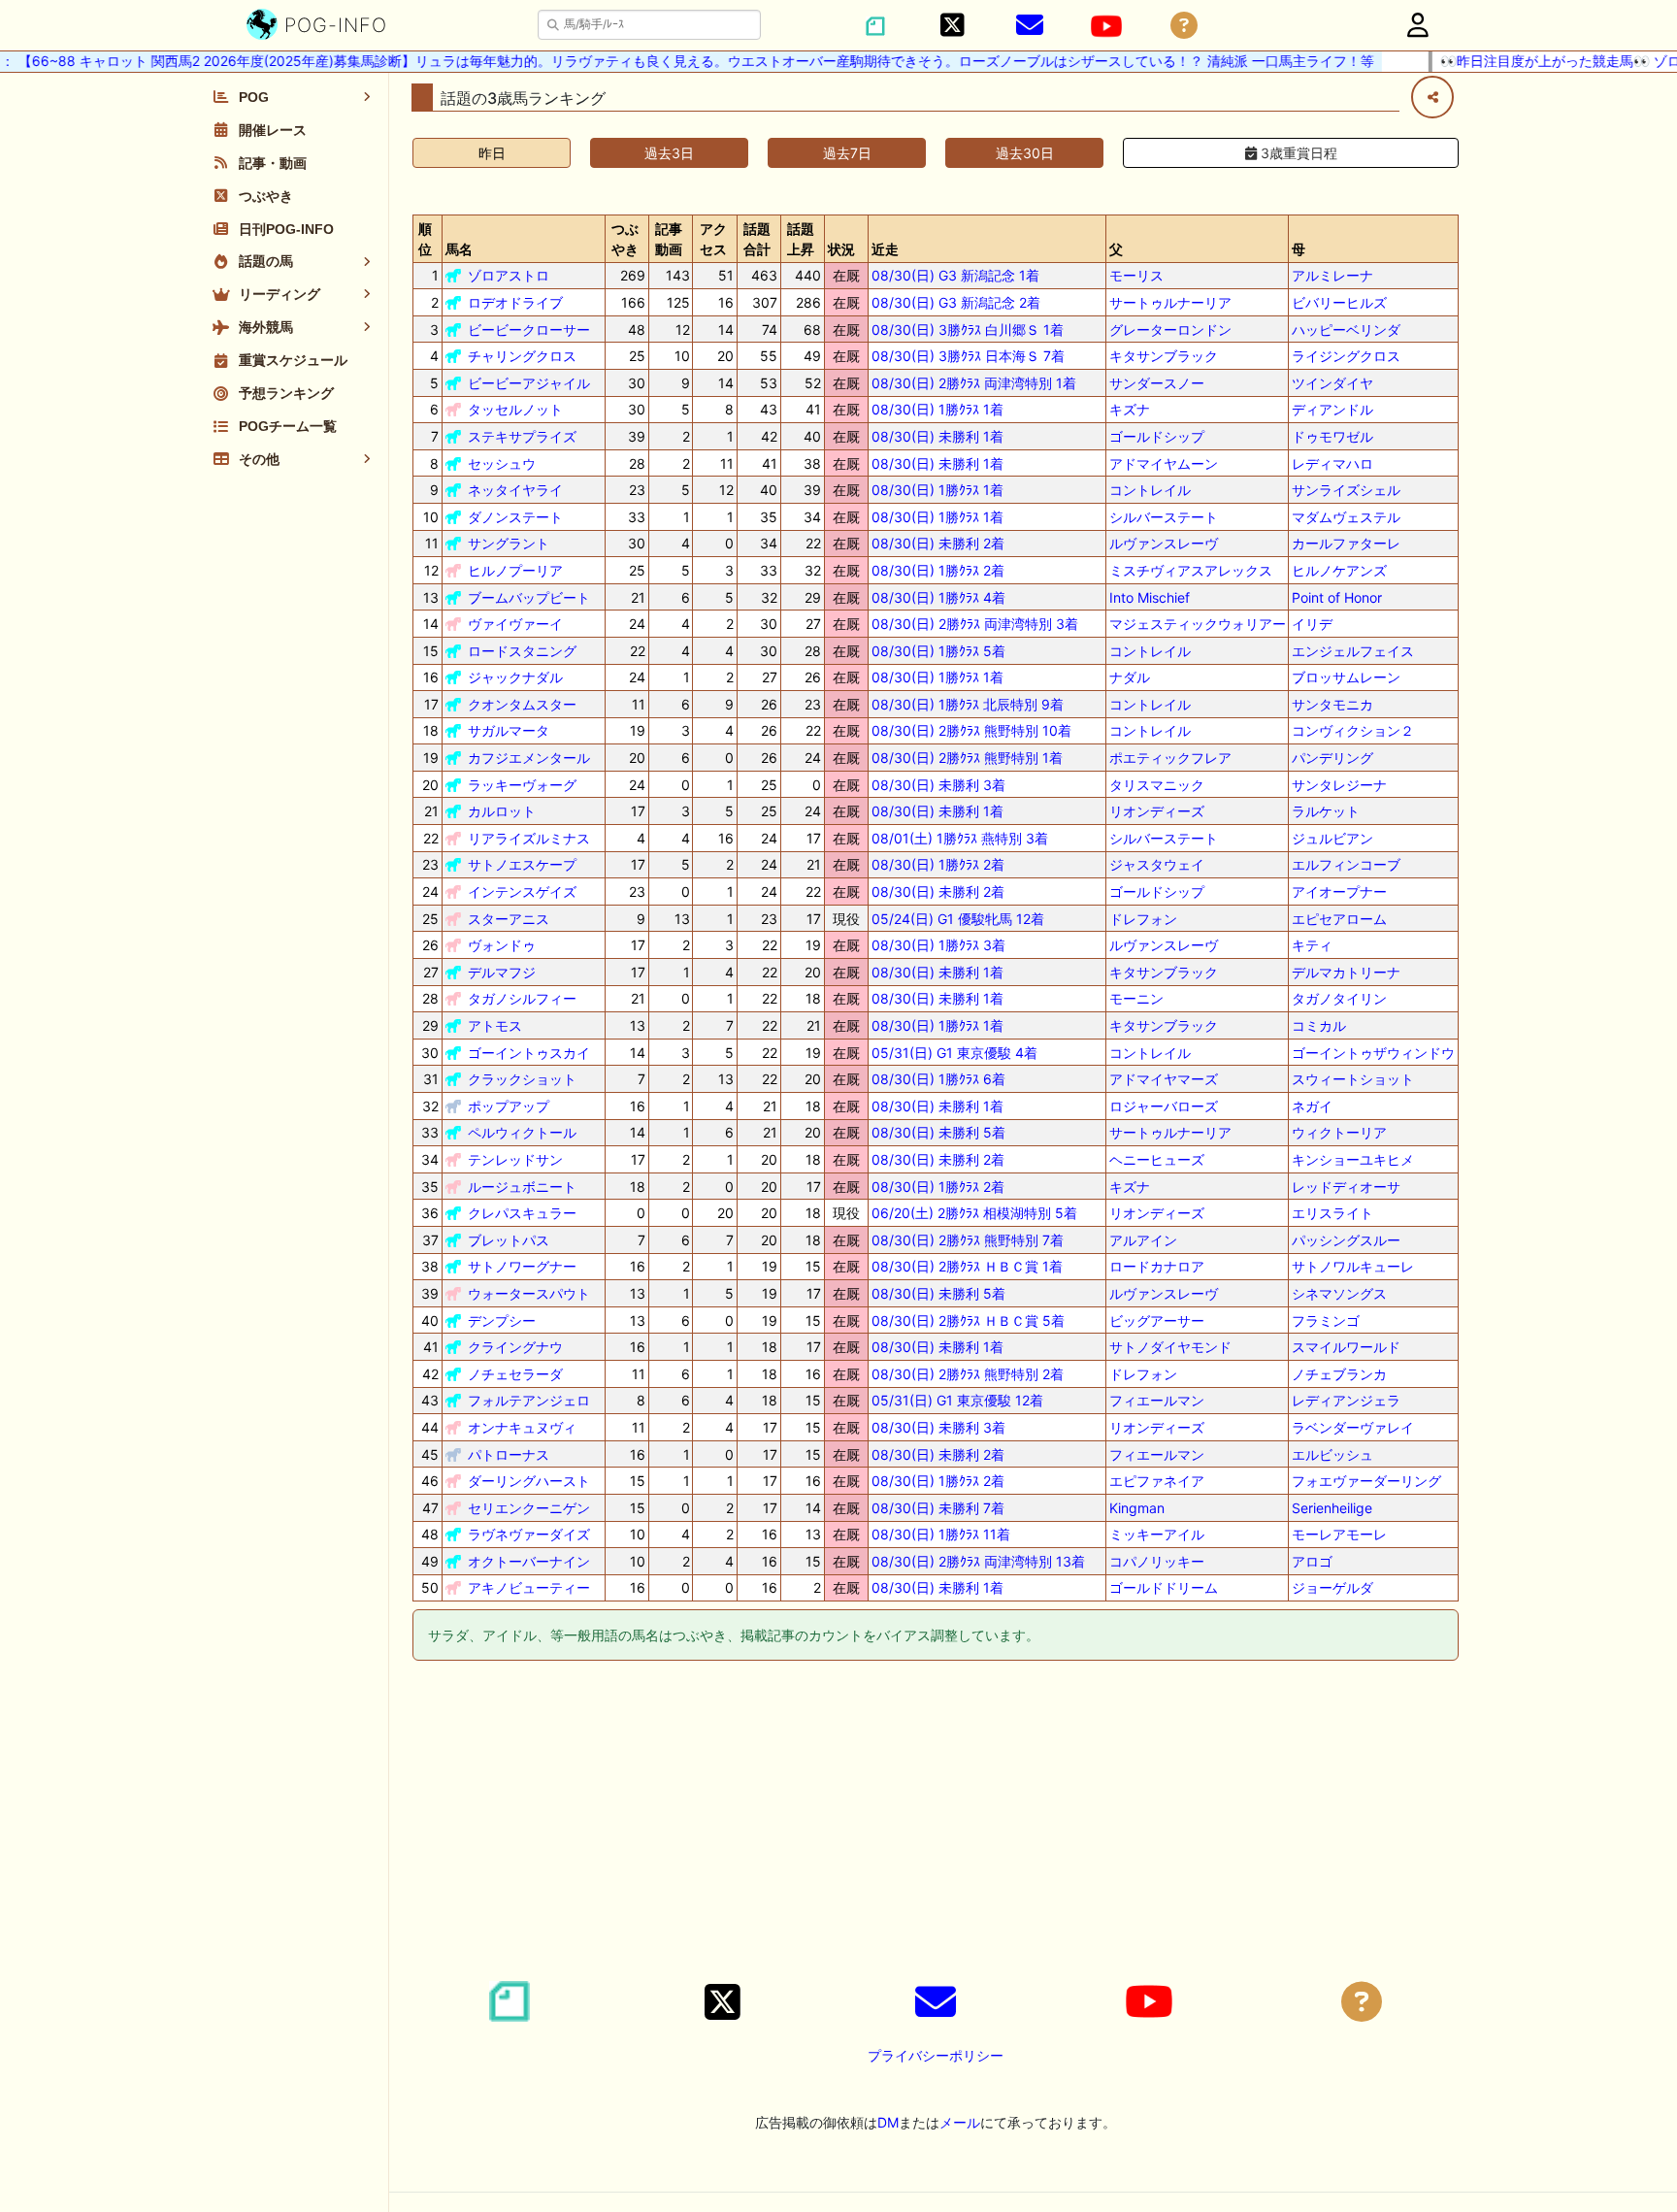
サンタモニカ (1332, 704)
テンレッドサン (515, 1159)
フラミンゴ (1326, 1321)
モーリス (1136, 275)
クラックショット (522, 1079)
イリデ (1312, 624)
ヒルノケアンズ (1339, 570)
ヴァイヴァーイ (515, 624)
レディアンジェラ (1346, 1400)
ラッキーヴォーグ (522, 785)
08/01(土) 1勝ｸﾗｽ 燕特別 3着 (960, 838)
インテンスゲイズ (522, 891)
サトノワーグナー (522, 1266)
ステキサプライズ (522, 436)
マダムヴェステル (1346, 517)
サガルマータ (509, 730)
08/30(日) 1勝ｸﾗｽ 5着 (938, 651)
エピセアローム (1339, 919)
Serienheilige (1332, 1508)
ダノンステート (515, 517)
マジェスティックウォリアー (1198, 624)
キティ (1312, 945)
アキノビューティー (529, 1587)
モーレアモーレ (1339, 1534)
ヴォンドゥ (502, 945)
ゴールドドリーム (1164, 1587)
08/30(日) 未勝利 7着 (938, 1508)
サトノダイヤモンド (1170, 1347)
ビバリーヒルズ (1339, 302)
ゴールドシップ (1157, 436)
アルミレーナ (1332, 275)
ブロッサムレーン (1346, 677)
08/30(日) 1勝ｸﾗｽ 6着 (938, 1079)
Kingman (1137, 1508)
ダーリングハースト (529, 1481)
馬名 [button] (459, 249)
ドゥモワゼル (1332, 436)
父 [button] (1116, 249)
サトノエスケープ (522, 864)
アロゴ (1312, 1561)
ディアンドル (1332, 409)
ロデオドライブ (515, 302)
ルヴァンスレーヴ (1164, 543)
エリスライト (1332, 1213)
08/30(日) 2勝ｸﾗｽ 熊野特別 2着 (968, 1374)
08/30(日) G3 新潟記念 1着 (955, 275)
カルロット (502, 811)
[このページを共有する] (1432, 97)
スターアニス (509, 919)
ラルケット (1326, 811)
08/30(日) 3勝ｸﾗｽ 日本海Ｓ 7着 (968, 356)
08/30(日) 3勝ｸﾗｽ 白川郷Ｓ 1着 (968, 330)
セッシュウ (502, 463)
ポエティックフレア (1170, 758)
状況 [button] (841, 249)
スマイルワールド (1346, 1347)
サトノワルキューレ (1353, 1266)
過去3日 (669, 153)
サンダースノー (1157, 383)
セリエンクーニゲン (529, 1508)
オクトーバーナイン (529, 1561)
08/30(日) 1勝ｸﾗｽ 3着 (938, 945)
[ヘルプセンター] (1184, 26)
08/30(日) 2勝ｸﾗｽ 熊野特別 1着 (967, 758)
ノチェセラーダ (515, 1374)
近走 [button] (885, 249)
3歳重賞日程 (1297, 153)
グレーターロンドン (1170, 330)
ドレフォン (1143, 919)
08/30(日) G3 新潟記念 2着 (956, 302)
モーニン (1136, 998)
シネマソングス (1339, 1293)
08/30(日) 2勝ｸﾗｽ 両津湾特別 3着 (975, 624)
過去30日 (1025, 153)
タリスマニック (1157, 785)
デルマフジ (502, 972)
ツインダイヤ (1332, 383)
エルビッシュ (1332, 1454)
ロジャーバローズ (1164, 1106)
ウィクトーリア (1339, 1132)
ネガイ (1312, 1106)
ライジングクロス (1346, 356)
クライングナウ (515, 1347)
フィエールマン (1157, 1400)
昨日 (492, 153)
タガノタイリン (1339, 998)
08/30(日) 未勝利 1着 (937, 436)
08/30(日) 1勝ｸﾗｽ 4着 (938, 597)
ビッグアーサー (1157, 1321)
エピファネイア (1157, 1481)
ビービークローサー (529, 330)
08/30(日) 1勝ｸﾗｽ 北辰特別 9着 (968, 704)
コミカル (1319, 1025)
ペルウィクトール (522, 1132)
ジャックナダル (515, 677)
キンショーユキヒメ (1353, 1159)
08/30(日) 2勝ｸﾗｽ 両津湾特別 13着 (978, 1561)
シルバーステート (1164, 517)
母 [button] (1299, 249)
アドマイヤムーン (1164, 463)
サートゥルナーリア (1170, 302)
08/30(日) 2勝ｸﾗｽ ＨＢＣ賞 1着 (967, 1266)
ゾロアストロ (509, 275)
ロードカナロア (1157, 1266)
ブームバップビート (529, 597)
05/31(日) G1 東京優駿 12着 (957, 1400)
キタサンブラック (1164, 356)
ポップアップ (509, 1106)
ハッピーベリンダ (1346, 330)
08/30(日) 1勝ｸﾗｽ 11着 (941, 1534)
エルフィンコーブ (1346, 864)
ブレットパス (509, 1240)
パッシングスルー (1346, 1240)
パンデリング (1332, 758)
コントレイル (1150, 490)
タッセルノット (515, 409)
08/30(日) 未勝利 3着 (938, 785)
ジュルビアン (1332, 838)
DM (888, 2122)
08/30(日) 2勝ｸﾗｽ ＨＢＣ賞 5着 (968, 1321)
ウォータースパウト (529, 1293)
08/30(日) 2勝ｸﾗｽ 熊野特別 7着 (968, 1240)
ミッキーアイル (1157, 1534)
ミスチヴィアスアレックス (1191, 570)
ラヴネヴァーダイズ (529, 1534)
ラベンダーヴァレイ (1353, 1427)
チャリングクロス (522, 356)
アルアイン (1143, 1240)
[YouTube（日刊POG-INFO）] (1106, 26)
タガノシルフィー (522, 998)
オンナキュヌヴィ (522, 1427)
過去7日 (847, 153)
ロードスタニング (522, 651)
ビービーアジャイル (529, 383)
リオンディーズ (1157, 811)
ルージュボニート (522, 1187)
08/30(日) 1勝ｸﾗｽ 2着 (938, 570)
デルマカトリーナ (1346, 972)
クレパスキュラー (522, 1213)
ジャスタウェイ (1157, 864)
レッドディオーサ (1346, 1187)
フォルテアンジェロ (529, 1400)
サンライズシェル (1346, 490)
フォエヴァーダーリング (1366, 1481)
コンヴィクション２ (1353, 730)
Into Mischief (1150, 597)
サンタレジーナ (1339, 785)
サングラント (509, 543)
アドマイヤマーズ (1164, 1079)
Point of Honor (1337, 597)
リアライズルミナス (529, 838)
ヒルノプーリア (515, 570)
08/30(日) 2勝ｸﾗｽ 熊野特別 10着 (971, 730)
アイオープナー (1339, 891)
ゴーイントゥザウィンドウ (1373, 1053)
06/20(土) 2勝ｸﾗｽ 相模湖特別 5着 (974, 1213)
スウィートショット (1353, 1079)
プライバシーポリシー (936, 2055)
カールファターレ (1346, 543)
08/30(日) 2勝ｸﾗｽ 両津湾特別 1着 (974, 383)
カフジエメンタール (529, 758)
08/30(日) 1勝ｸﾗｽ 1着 (937, 409)
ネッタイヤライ (515, 490)
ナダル (1130, 677)
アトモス (495, 1025)
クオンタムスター (522, 704)
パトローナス (509, 1454)
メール (960, 2122)
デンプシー (502, 1321)
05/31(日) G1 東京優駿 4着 (954, 1053)
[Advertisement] (936, 1824)
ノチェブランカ (1339, 1374)
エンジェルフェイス (1353, 651)
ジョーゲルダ (1332, 1587)
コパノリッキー (1157, 1561)
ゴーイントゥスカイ (529, 1053)
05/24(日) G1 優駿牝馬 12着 (958, 919)
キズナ (1130, 409)
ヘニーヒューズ (1157, 1159)
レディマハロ (1332, 463)
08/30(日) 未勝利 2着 (938, 543)
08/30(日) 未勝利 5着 (938, 1132)
